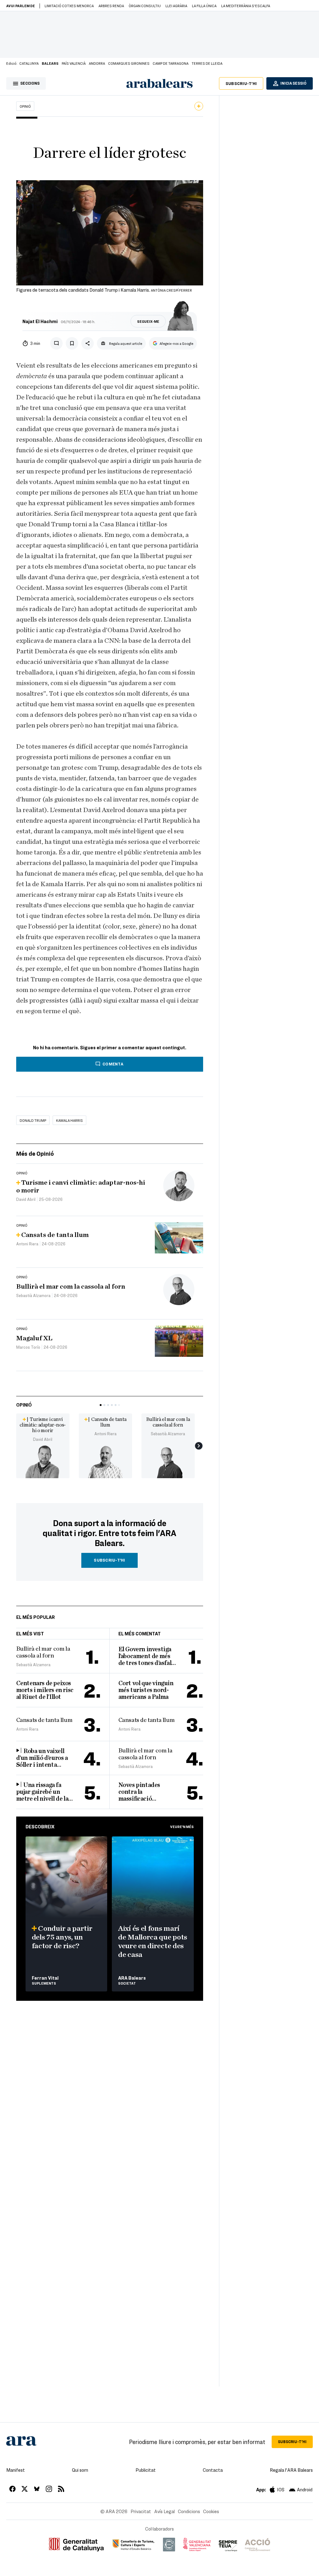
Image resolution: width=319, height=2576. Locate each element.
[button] (101, 1405)
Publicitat (146, 2470)
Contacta (213, 2470)
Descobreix (40, 1826)
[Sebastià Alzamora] (168, 1461)
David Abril (43, 1439)
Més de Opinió (35, 1153)
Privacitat (141, 2511)
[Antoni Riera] (105, 1461)
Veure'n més (182, 1826)
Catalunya (29, 63)
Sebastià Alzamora (168, 1434)
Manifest (16, 2470)
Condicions (189, 2511)
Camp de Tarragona (171, 63)
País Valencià (74, 63)
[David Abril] (43, 1461)
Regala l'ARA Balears (291, 2470)
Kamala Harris (69, 1120)
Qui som (80, 2470)
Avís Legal (164, 2511)
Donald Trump (33, 1120)
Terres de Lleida (207, 63)
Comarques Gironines (129, 63)
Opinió (25, 106)
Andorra (97, 63)
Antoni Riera (105, 1434)
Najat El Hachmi (40, 321)
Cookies (211, 2511)
